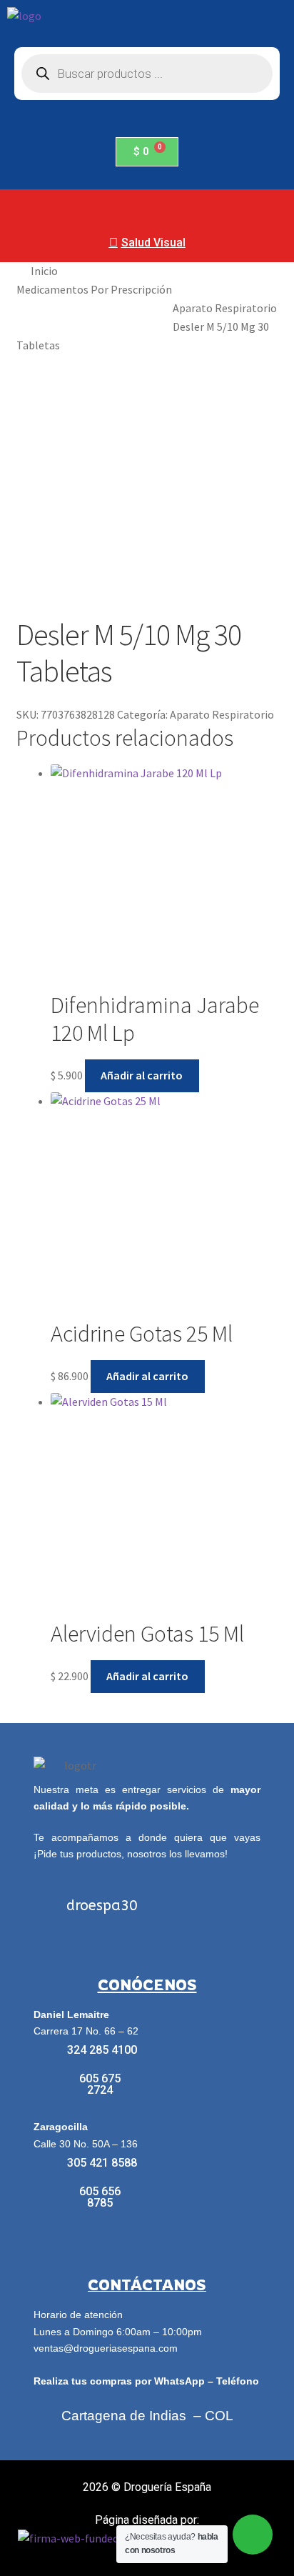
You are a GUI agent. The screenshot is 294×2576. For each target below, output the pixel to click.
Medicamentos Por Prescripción (94, 289)
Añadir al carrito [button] (142, 1075)
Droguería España (167, 2487)
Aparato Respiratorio (225, 308)
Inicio (44, 271)
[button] (147, 206)
